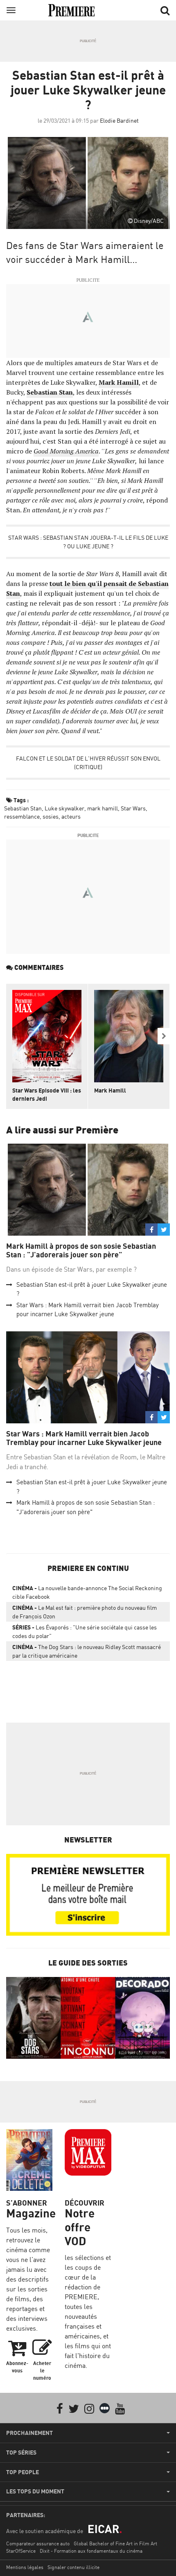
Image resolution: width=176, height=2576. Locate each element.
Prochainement (29, 2433)
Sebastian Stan (50, 392)
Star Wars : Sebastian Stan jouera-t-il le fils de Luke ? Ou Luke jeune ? (88, 542)
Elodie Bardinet (119, 120)
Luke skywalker (64, 808)
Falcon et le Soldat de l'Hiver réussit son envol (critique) (88, 763)
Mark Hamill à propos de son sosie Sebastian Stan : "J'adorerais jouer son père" (81, 1251)
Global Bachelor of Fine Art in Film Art (115, 2543)
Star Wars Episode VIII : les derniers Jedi (47, 1094)
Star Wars (133, 808)
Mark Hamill (119, 382)
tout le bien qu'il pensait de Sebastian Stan (87, 588)
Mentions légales (25, 2567)
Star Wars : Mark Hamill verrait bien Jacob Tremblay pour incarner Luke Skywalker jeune (84, 1438)
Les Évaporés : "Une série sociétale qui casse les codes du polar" (85, 1631)
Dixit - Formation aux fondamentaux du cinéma (91, 2551)
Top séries (21, 2453)
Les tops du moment (35, 2491)
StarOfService (21, 2551)
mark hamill (103, 808)
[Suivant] (164, 1036)
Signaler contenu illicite (73, 2567)
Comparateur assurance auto (38, 2543)
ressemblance (22, 816)
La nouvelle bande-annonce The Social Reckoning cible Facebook (87, 1592)
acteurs (71, 816)
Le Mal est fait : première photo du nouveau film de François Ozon (85, 1612)
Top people (23, 2472)
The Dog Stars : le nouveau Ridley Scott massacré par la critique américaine (87, 1651)
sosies (51, 816)
